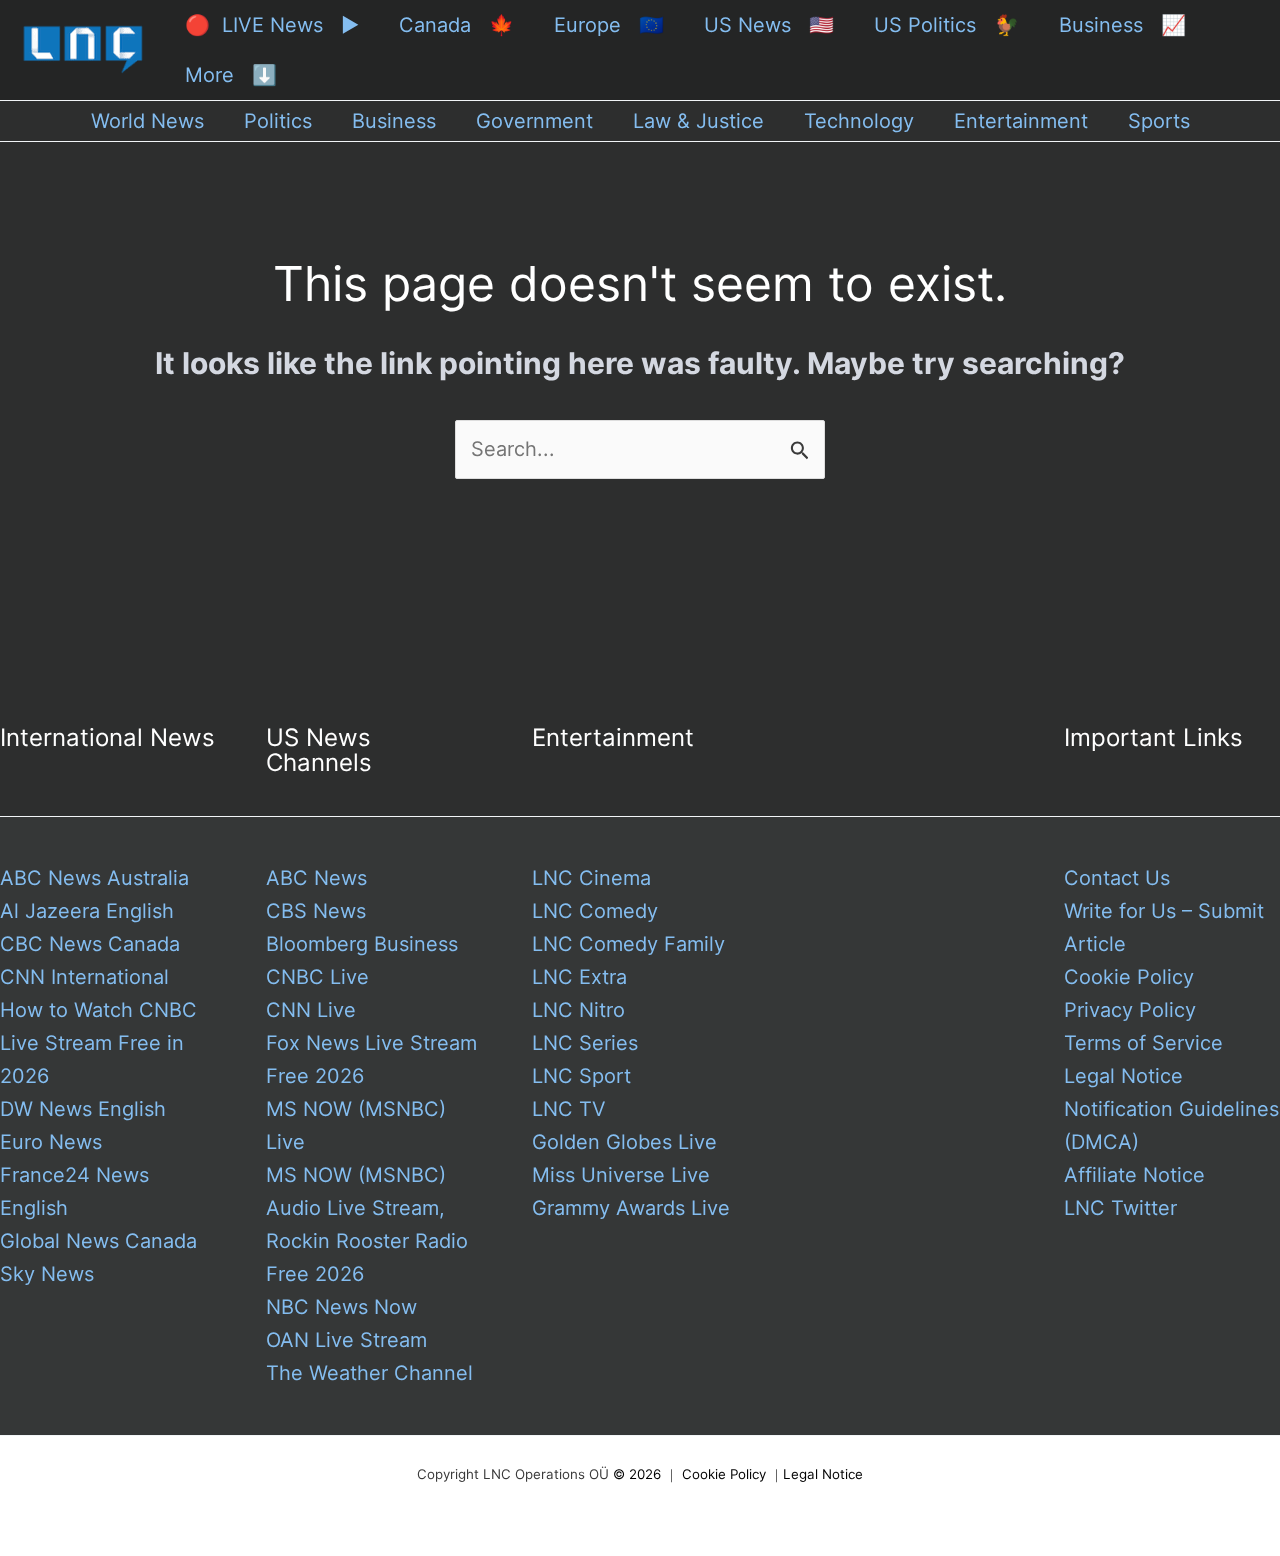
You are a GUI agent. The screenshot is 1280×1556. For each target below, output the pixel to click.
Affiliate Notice (1134, 1175)
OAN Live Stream (346, 1340)
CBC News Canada (90, 944)
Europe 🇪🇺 (609, 25)
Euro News (51, 1142)
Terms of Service (1143, 1043)
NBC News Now (341, 1307)
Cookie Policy (1129, 977)
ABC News (316, 878)
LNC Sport (581, 1076)
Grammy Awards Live (631, 1208)
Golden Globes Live (624, 1142)
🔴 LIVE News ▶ (272, 25)
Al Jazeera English (87, 911)
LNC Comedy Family (628, 944)
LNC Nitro (578, 1010)
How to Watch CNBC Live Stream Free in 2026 (98, 1043)
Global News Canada (98, 1241)
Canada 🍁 (456, 25)
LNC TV (569, 1109)
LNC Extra (579, 977)
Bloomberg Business (362, 944)
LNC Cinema (591, 878)
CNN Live (311, 1010)
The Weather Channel (369, 1373)
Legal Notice (1123, 1076)
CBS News (316, 911)
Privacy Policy (1130, 1010)
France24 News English (74, 1191)
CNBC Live (317, 977)
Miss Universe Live (621, 1175)
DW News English (83, 1109)
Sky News (47, 1274)
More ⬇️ (231, 75)
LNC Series (585, 1043)
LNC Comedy (595, 911)
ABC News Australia (94, 878)
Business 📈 (1122, 25)
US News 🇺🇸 (769, 25)
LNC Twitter (1120, 1208)
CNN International (84, 977)
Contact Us (1117, 878)
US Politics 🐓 (946, 25)
